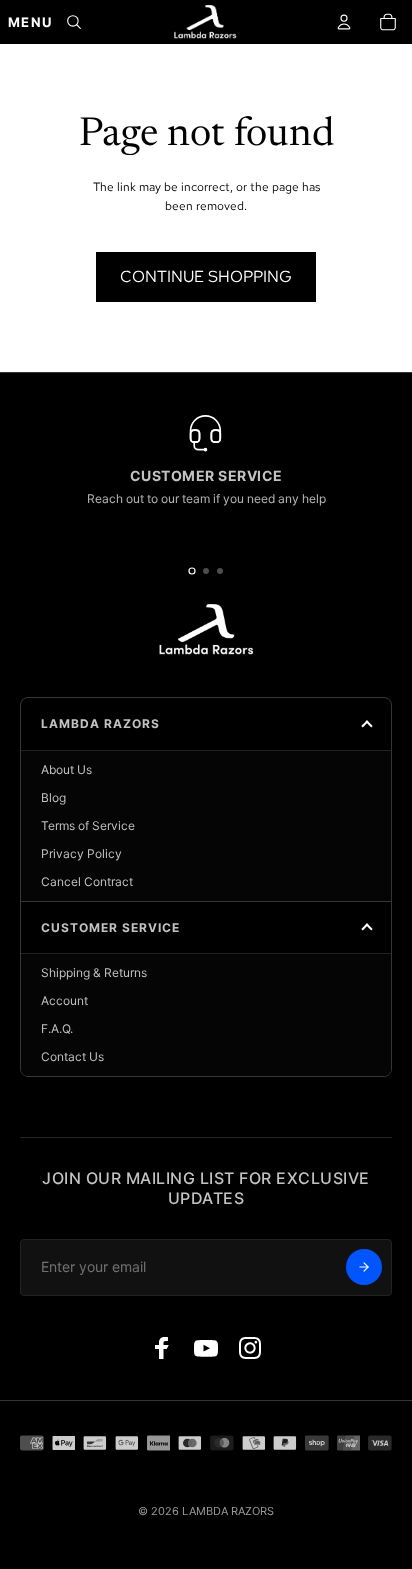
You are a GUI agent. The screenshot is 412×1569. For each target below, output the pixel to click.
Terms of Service (88, 825)
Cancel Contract (87, 881)
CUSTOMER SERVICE (110, 927)
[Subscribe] (364, 1267)
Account (64, 1000)
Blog (53, 797)
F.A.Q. (57, 1028)
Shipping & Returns (94, 972)
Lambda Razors (100, 723)
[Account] (344, 22)
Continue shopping (206, 276)
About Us (66, 769)
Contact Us (72, 1056)
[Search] (73, 22)
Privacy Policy (81, 853)
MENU (30, 22)
